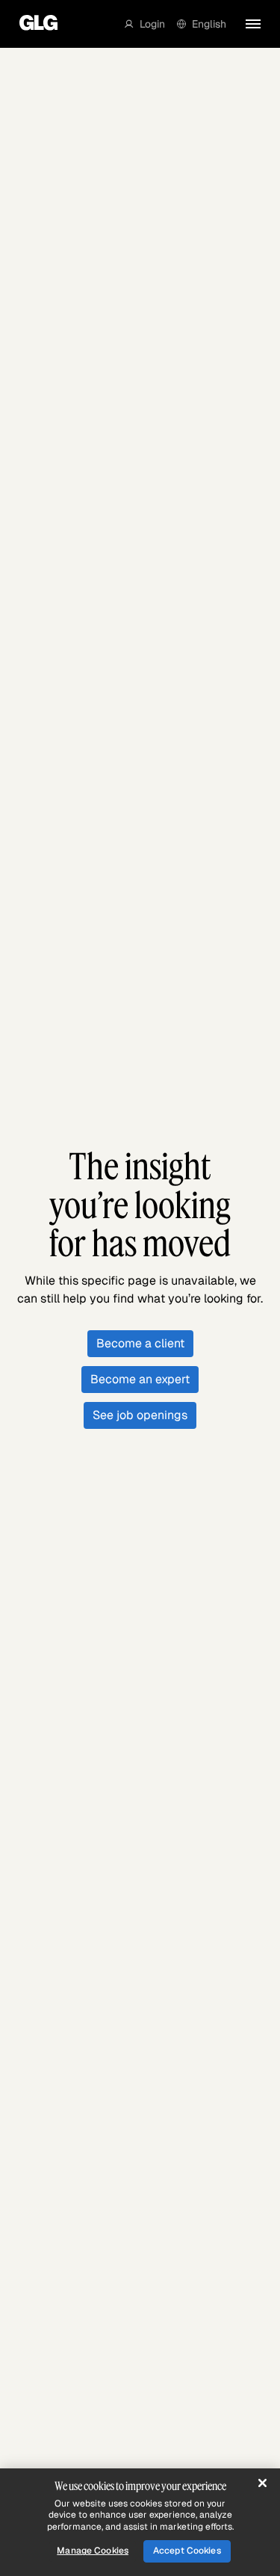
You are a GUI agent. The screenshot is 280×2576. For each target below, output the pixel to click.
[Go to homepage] (35, 24)
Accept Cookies (187, 2551)
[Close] (262, 2483)
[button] (145, 24)
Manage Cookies (93, 2551)
